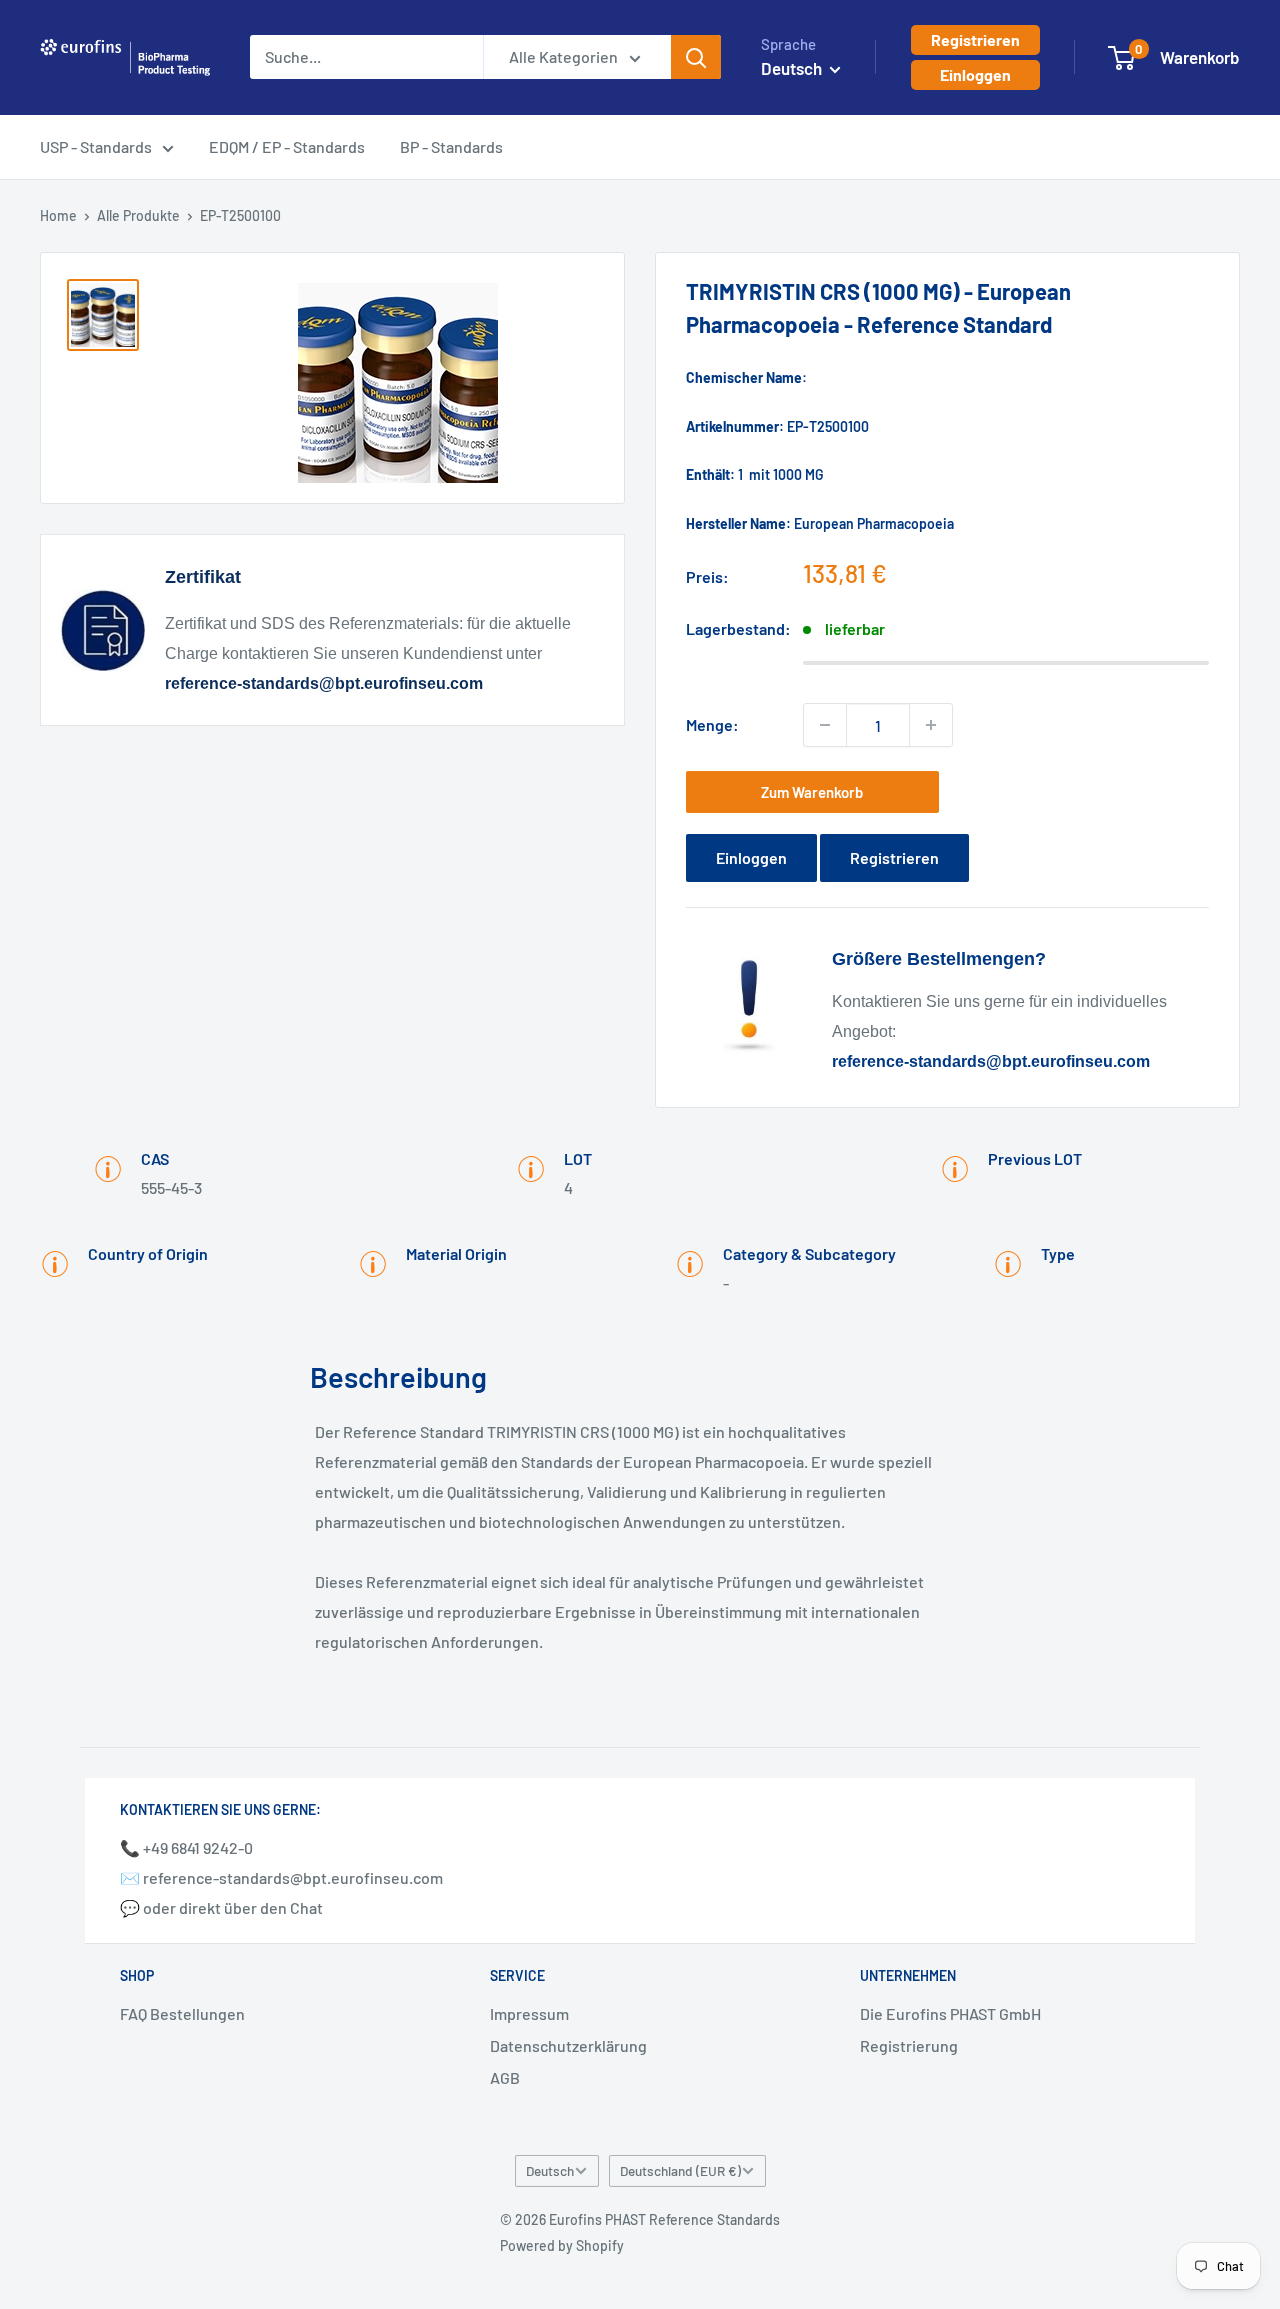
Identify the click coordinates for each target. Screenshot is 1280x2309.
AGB (505, 2077)
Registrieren (975, 39)
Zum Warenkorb (812, 792)
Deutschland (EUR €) (680, 2170)
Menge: (712, 724)
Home (58, 215)
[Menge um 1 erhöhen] (931, 725)
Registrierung (909, 2045)
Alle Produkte (138, 215)
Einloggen (975, 74)
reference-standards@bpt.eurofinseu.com (324, 683)
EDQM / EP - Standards (287, 146)
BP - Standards (451, 146)
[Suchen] (696, 57)
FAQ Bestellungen (182, 2013)
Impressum (529, 2013)
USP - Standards (96, 146)
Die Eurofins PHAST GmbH (950, 2013)
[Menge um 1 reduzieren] (825, 725)
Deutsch (550, 2170)
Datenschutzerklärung (568, 2045)
